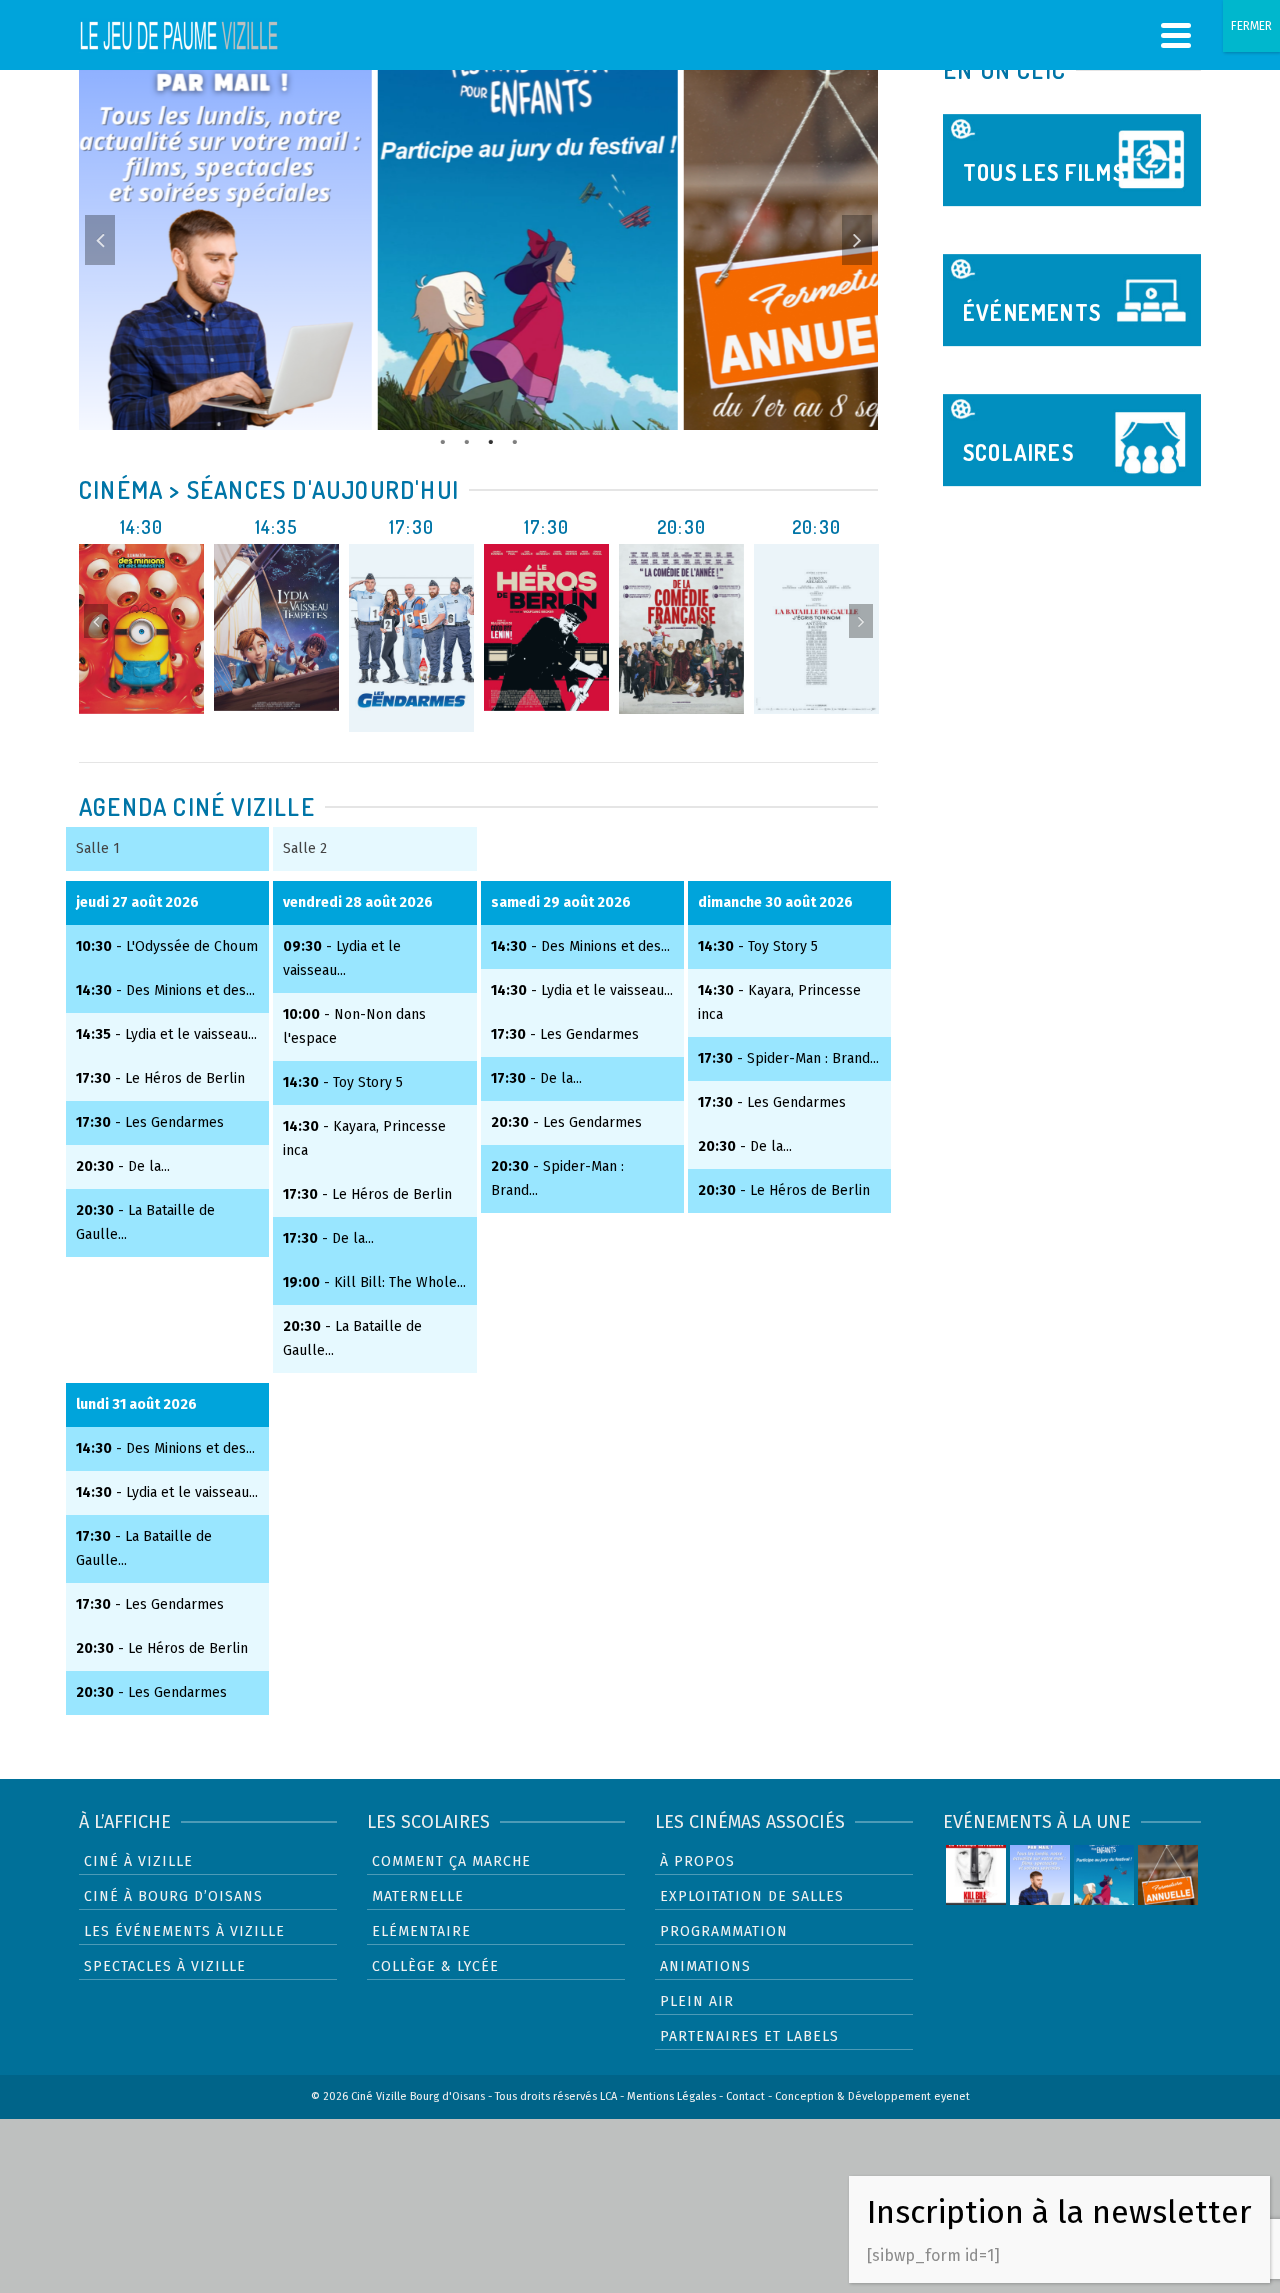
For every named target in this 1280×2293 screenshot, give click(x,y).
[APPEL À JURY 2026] (1104, 1875)
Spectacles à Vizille (165, 1966)
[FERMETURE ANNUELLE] (1168, 1875)
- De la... (123, 1166)
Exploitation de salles (752, 1896)
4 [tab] (515, 440)
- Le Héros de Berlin (160, 1078)
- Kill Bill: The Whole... (374, 1282)
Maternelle (418, 1896)
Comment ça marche (451, 1861)
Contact (745, 2096)
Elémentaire (421, 1931)
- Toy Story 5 (343, 1082)
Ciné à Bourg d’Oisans (173, 1896)
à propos (697, 1861)
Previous (100, 240)
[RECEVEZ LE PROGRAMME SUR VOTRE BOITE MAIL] (1040, 1875)
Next (857, 240)
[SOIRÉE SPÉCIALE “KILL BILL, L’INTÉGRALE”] (976, 1875)
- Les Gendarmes (150, 1122)
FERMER (1251, 26)
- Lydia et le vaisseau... (166, 1034)
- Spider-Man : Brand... (788, 1058)
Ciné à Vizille (138, 1861)
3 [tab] (491, 440)
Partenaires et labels (749, 2036)
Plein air (697, 2001)
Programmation (724, 1931)
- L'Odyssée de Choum (167, 946)
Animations (705, 1966)
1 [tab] (443, 440)
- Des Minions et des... (165, 990)
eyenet (952, 2096)
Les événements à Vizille (184, 1931)
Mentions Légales (671, 2096)
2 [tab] (467, 440)
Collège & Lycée (435, 1966)
